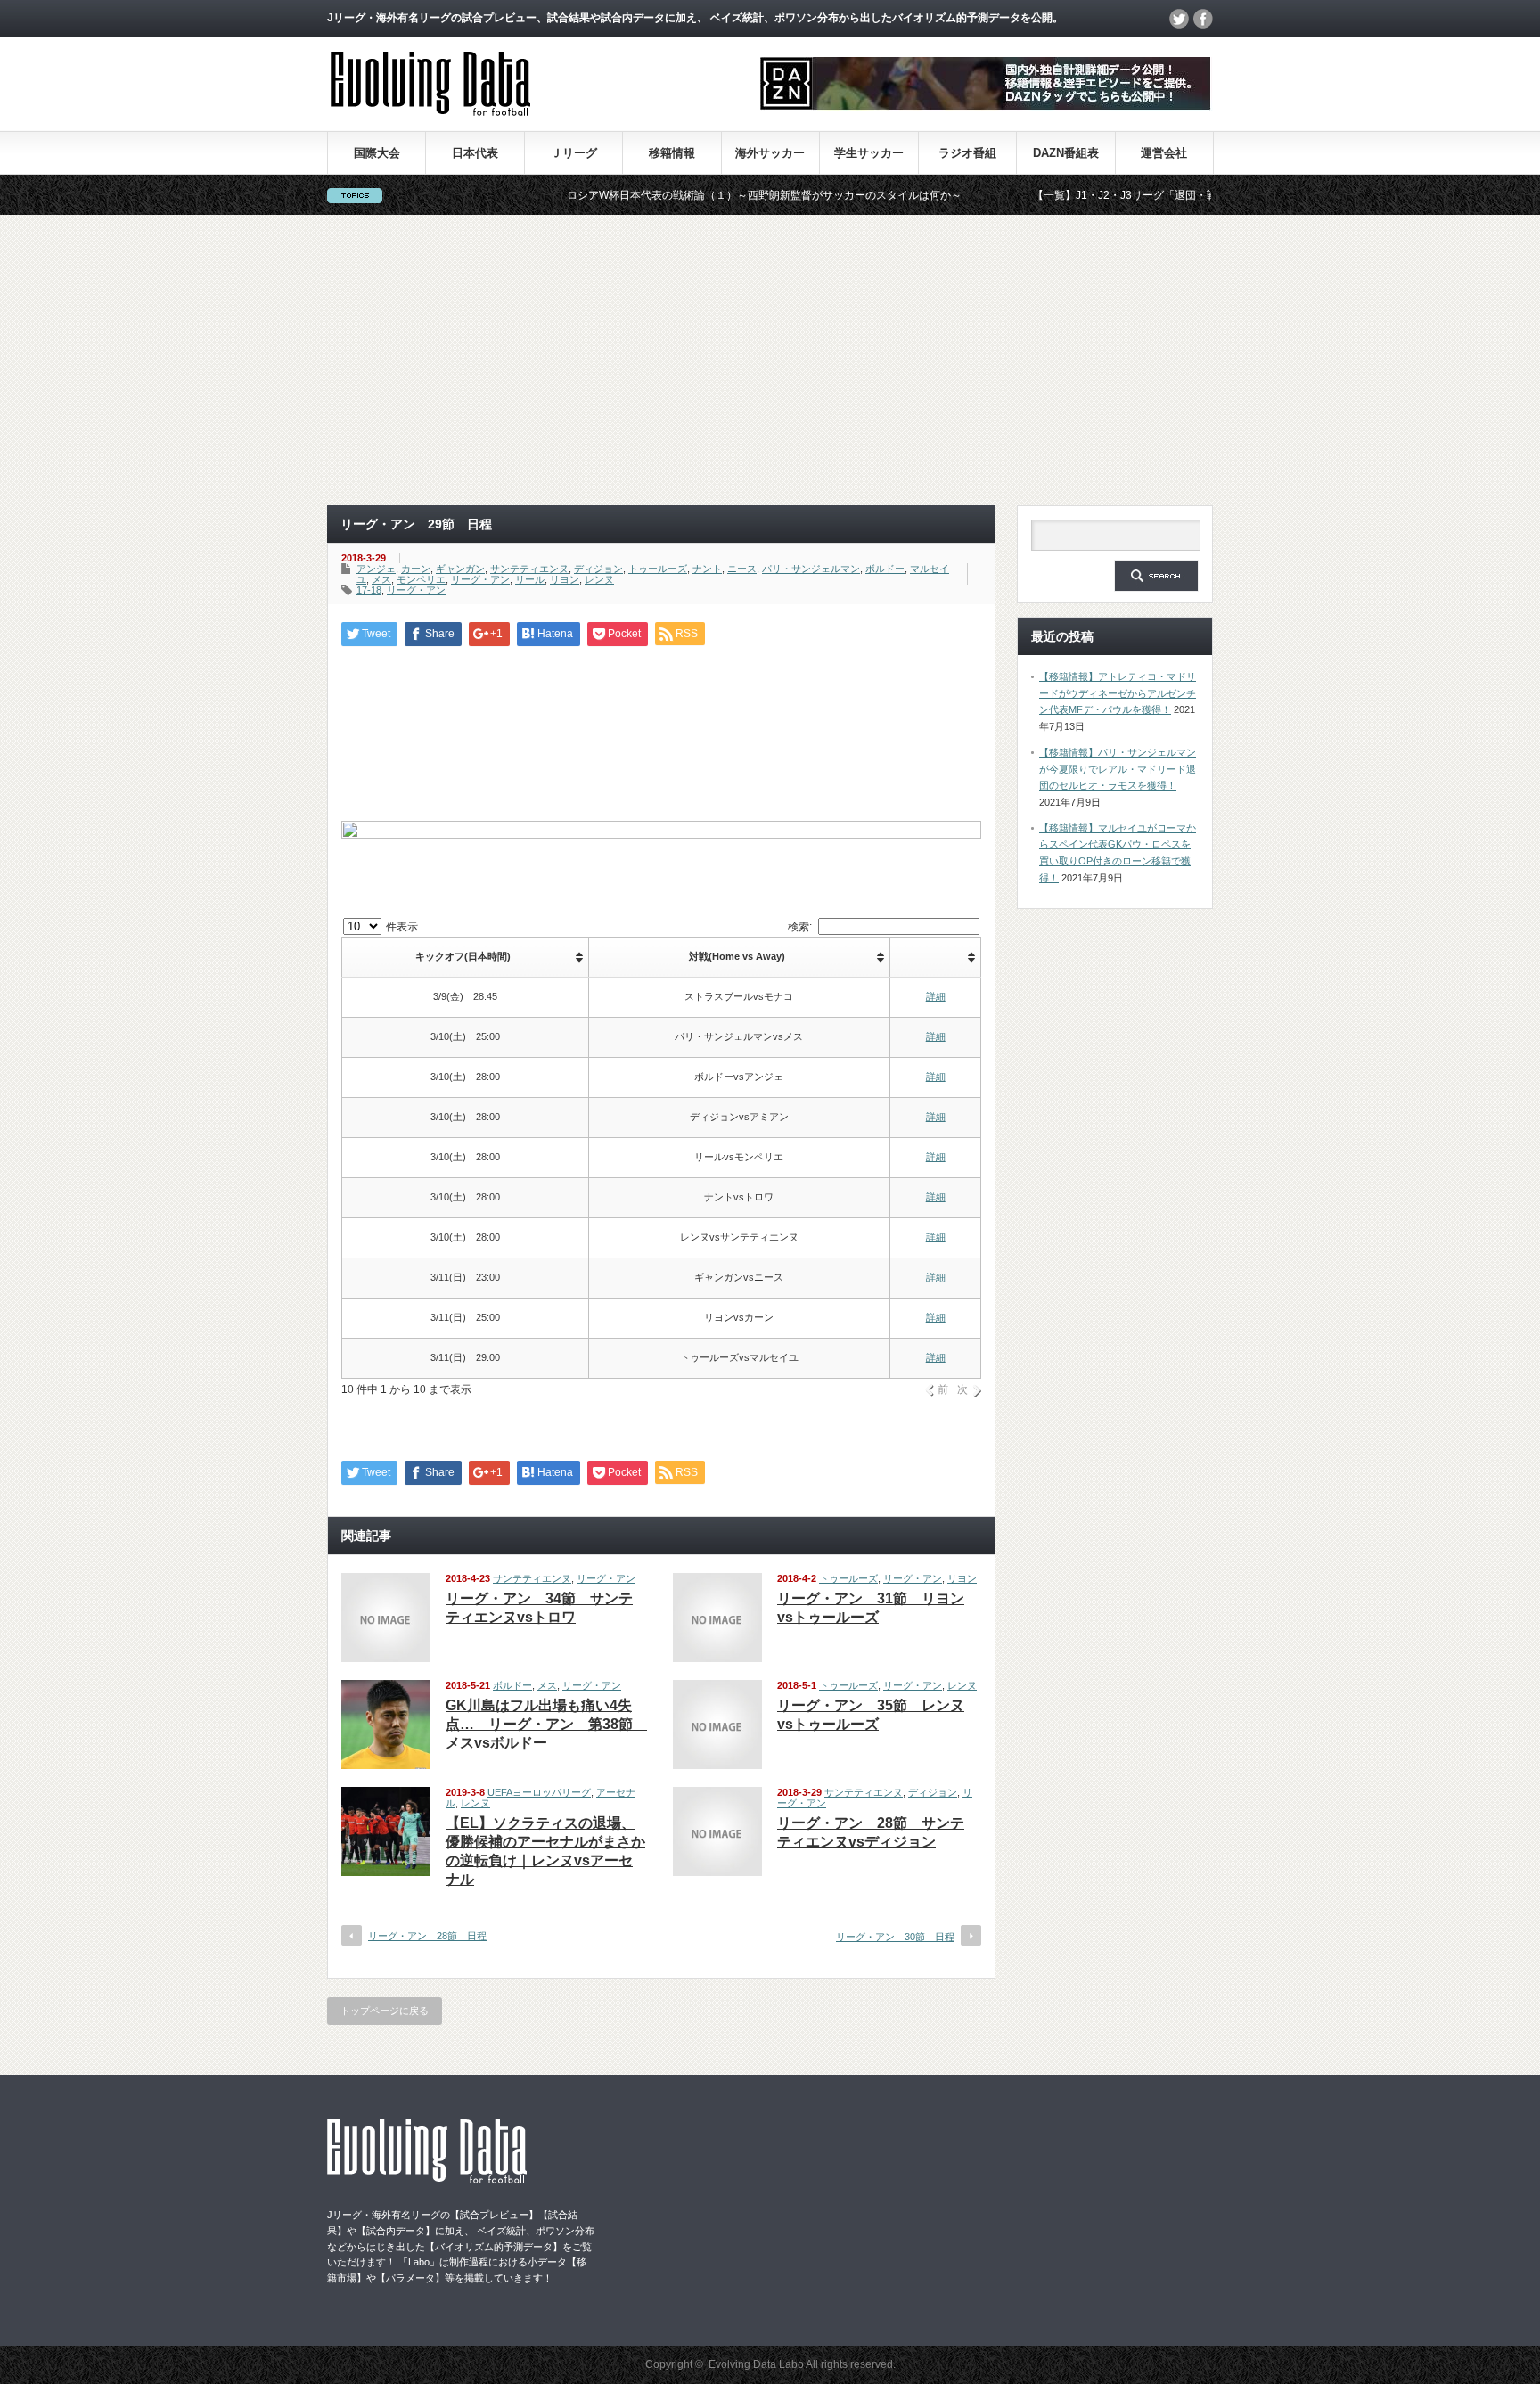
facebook (1203, 19)
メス (381, 579)
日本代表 (475, 153)
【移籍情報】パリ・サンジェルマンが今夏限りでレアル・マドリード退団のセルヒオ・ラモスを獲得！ (1118, 769)
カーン (416, 569)
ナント (707, 569)
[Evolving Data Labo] (430, 111)
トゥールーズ (658, 569)
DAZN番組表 (1066, 153)
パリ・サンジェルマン (811, 569)
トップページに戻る (385, 2011)
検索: (800, 927)
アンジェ (376, 569)
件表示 (401, 927)
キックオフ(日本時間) (463, 956)
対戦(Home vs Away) (737, 956)
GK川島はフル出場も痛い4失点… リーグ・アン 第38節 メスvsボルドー (546, 1724)
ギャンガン (460, 569)
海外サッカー (770, 153)
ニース (742, 569)
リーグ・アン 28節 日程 (427, 1936)
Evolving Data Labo (756, 2364)
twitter (1179, 19)
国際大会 (377, 153)
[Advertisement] (770, 360)
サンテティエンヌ (529, 569)
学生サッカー (869, 153)
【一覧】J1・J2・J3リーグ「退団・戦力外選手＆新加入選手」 (1122, 195)
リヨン (565, 579)
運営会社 (1164, 153)
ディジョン (598, 569)
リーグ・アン (480, 579)
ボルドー (885, 569)
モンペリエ (421, 579)
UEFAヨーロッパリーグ (539, 1792)
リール (530, 579)
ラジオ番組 (967, 153)
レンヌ (599, 579)
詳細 (936, 996)
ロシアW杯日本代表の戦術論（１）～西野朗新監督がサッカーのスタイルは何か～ (702, 195)
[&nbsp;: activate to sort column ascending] (936, 958)
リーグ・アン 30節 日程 (895, 1937)
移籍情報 (672, 153)
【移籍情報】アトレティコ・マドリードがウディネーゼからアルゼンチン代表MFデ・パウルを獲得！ (1118, 693)
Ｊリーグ (574, 153)
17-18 (369, 590)
